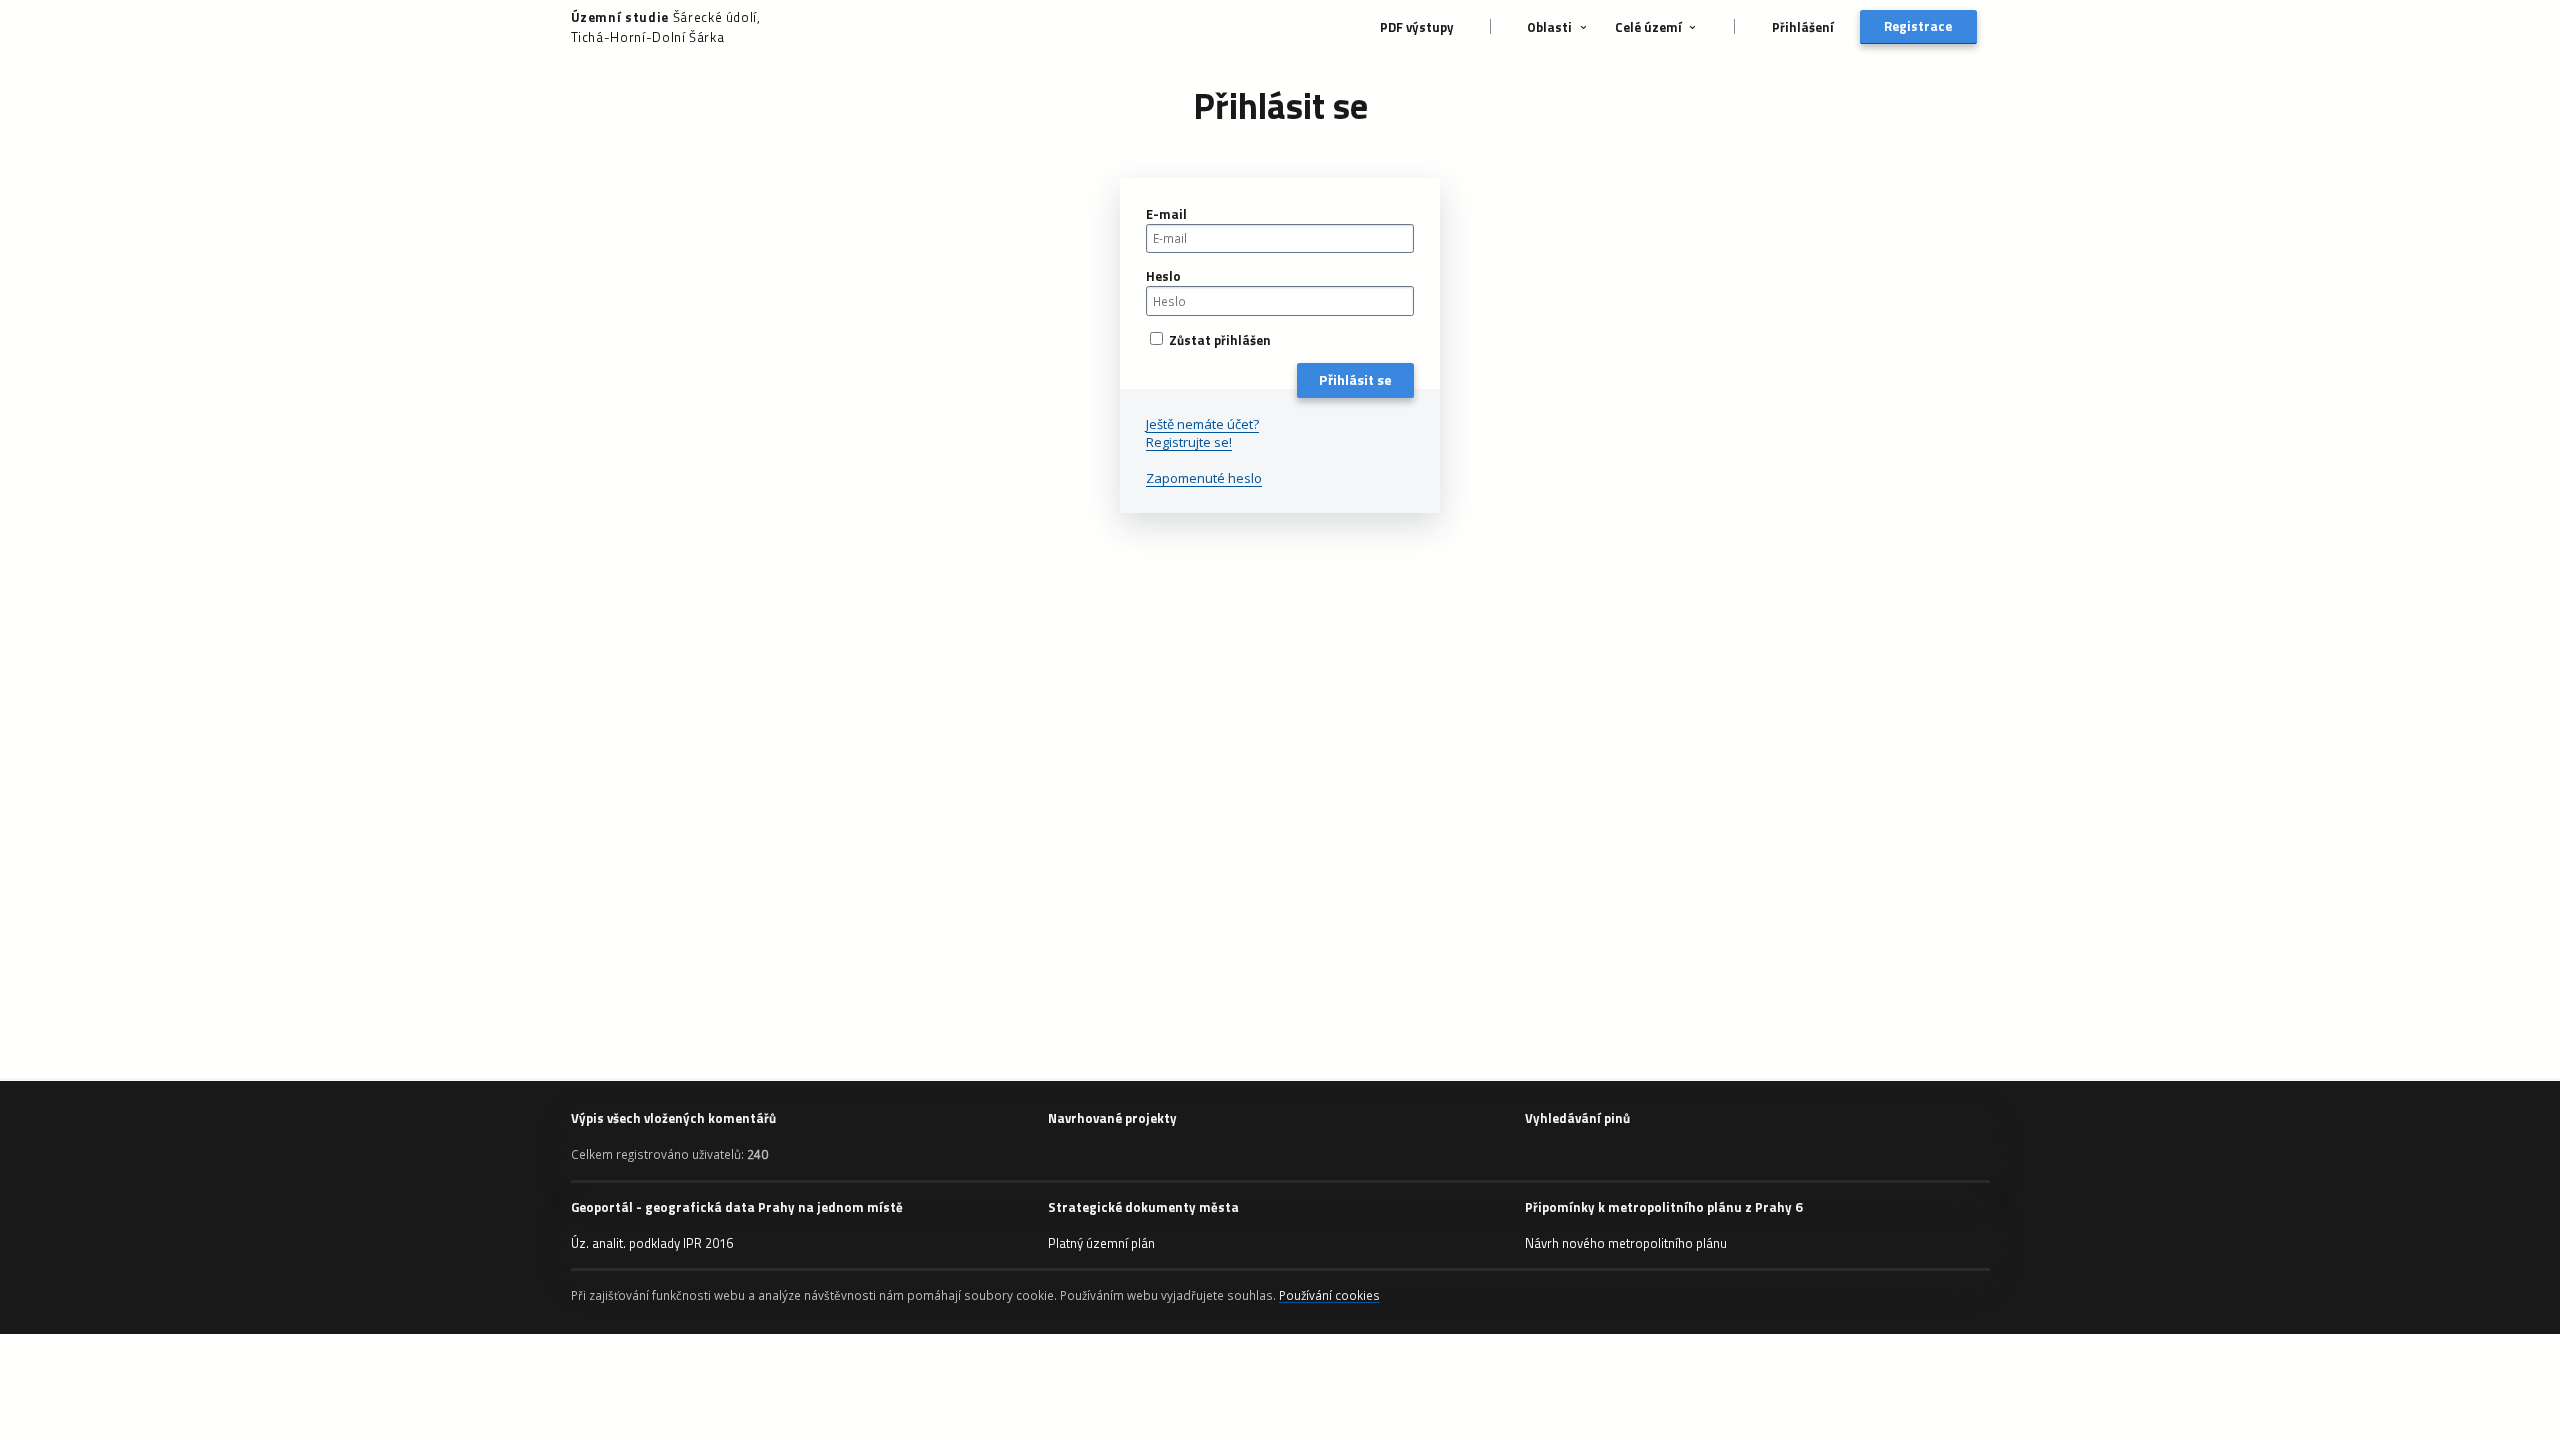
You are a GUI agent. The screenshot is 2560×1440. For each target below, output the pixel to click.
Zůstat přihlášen (1218, 340)
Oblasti (1549, 27)
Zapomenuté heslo (1204, 478)
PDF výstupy (1417, 27)
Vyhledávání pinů (1577, 1118)
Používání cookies (1329, 1295)
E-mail (1166, 214)
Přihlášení (1803, 27)
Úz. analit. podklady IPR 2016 (652, 1243)
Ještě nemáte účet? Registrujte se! (1202, 433)
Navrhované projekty (1112, 1118)
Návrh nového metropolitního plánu (1626, 1243)
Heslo (1163, 276)
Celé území (1648, 27)
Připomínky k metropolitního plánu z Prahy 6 (1663, 1207)
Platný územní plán (1101, 1243)
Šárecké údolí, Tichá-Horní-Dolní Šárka (666, 27)
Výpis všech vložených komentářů (673, 1118)
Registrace (1918, 26)
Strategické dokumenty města (1143, 1207)
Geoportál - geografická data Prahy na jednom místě (737, 1207)
